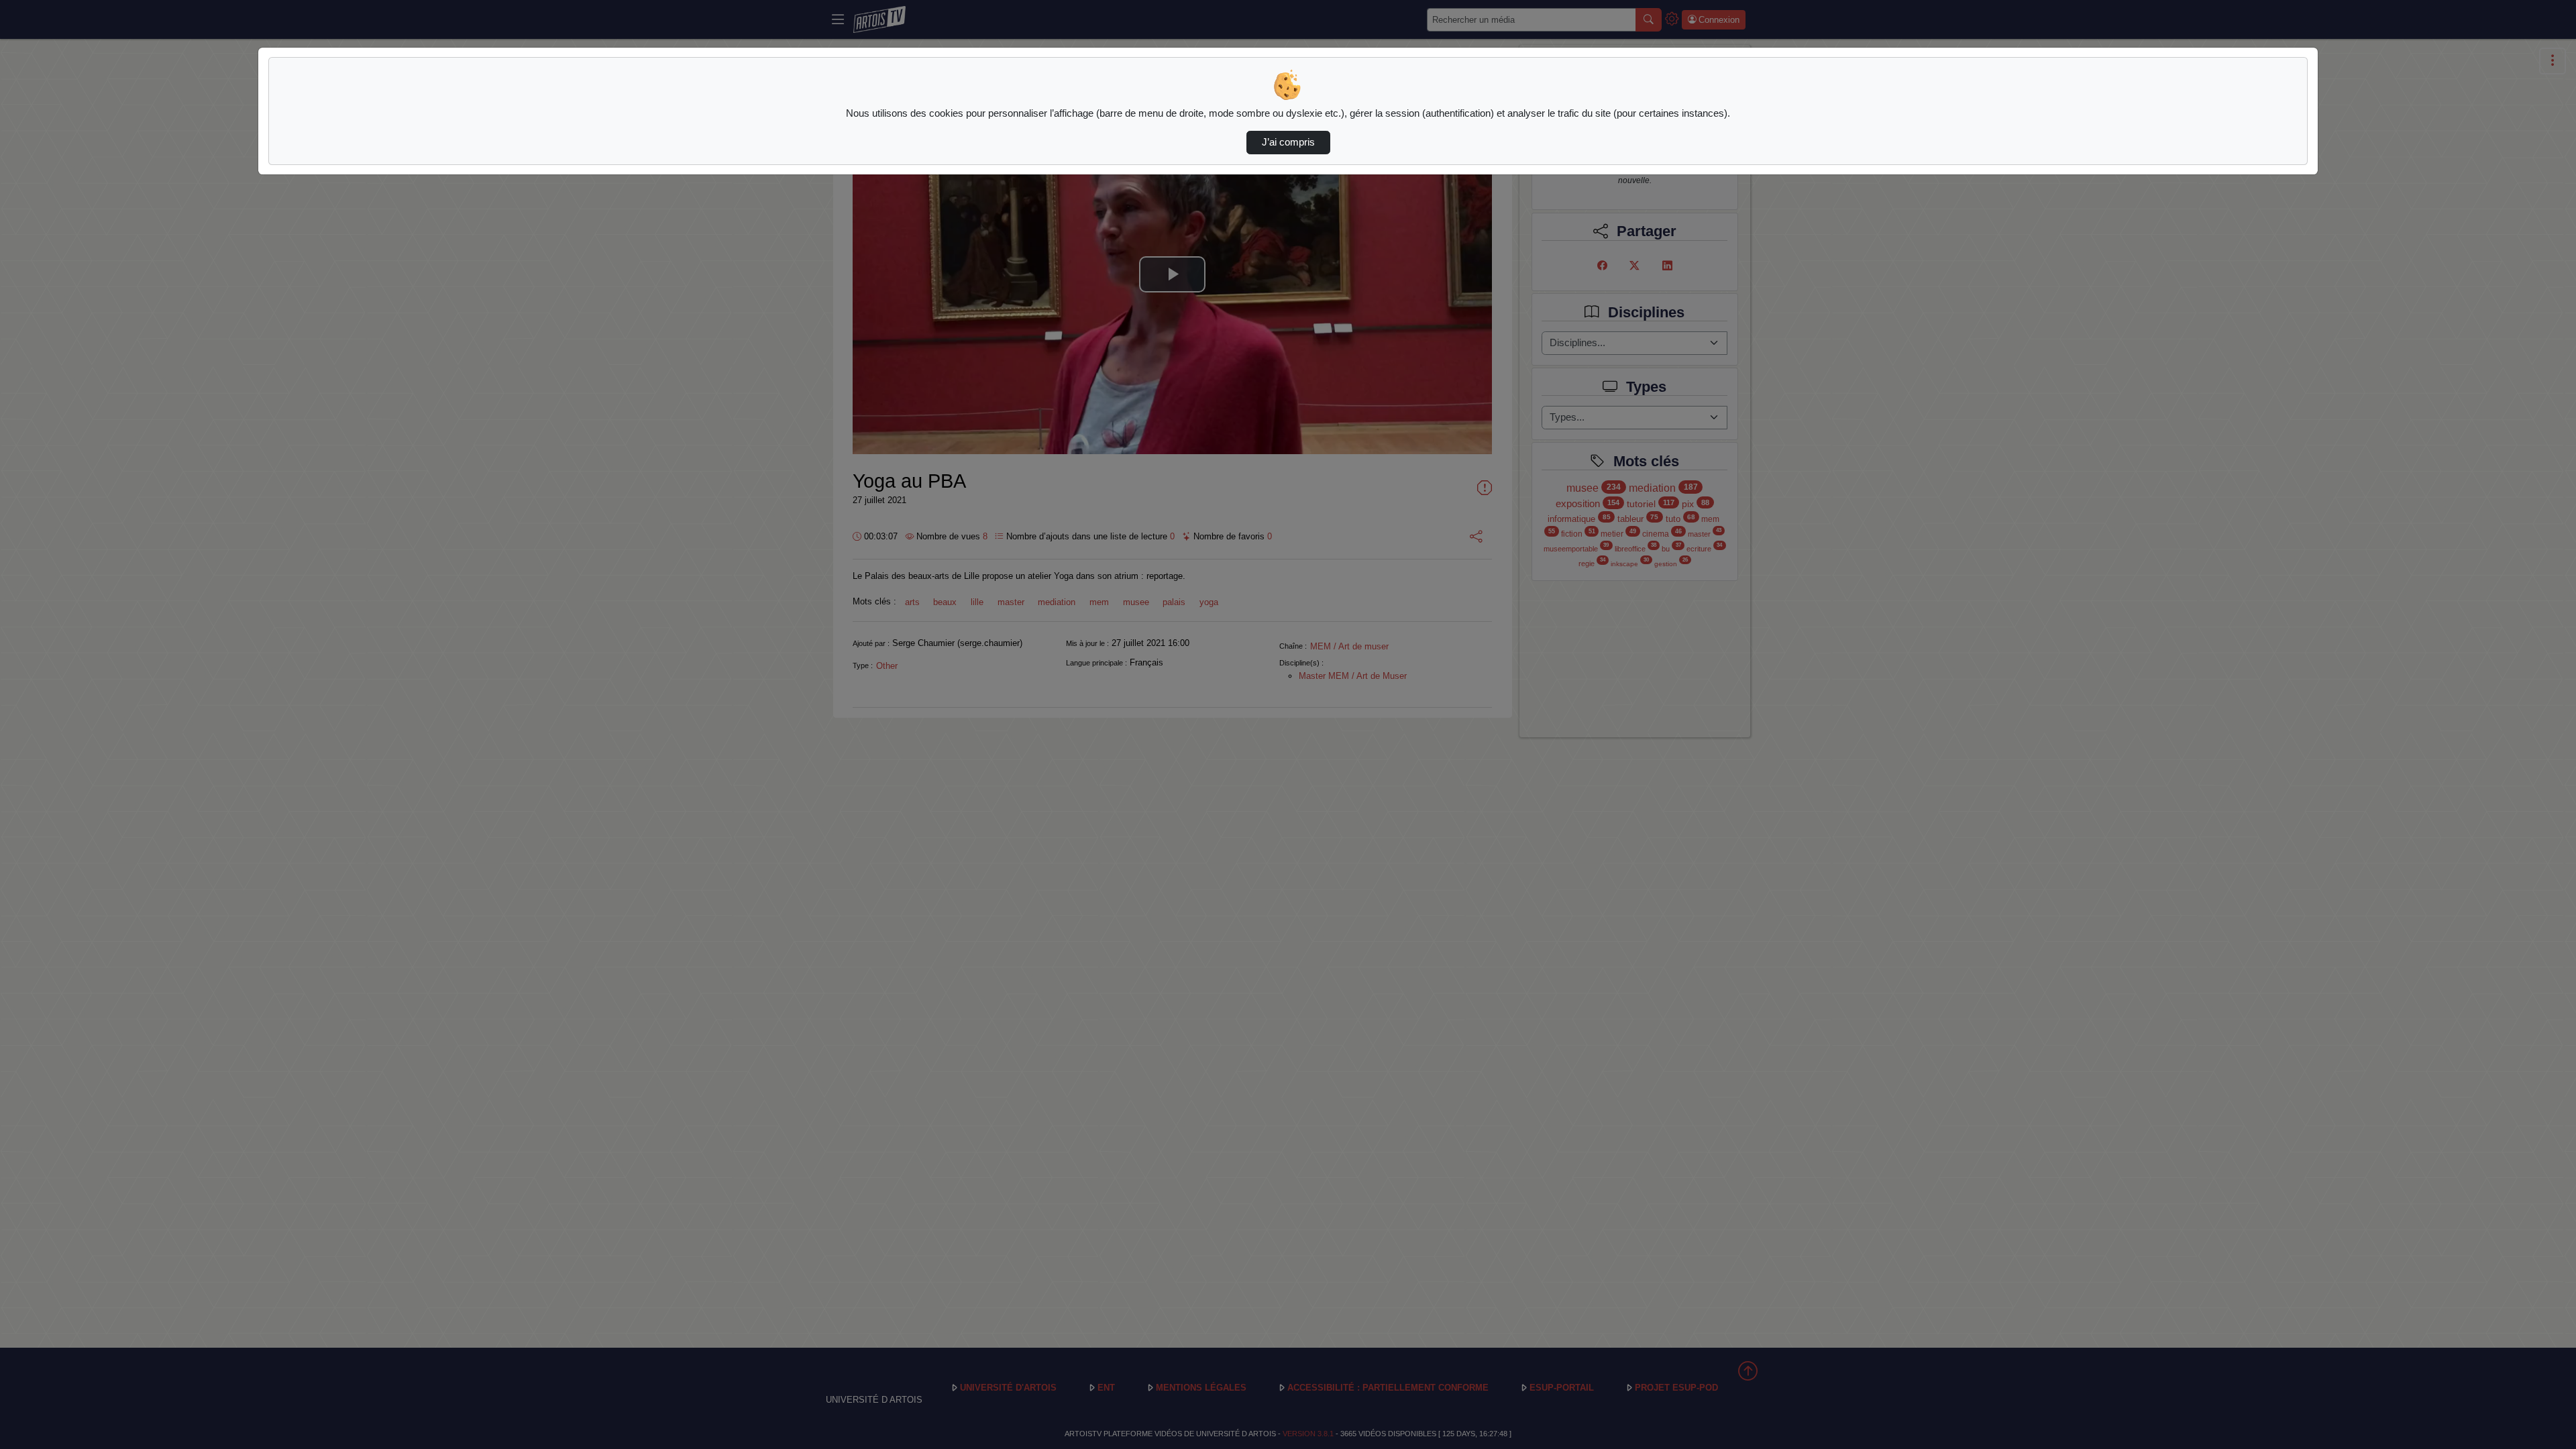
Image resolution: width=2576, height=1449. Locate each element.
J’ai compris (1288, 142)
